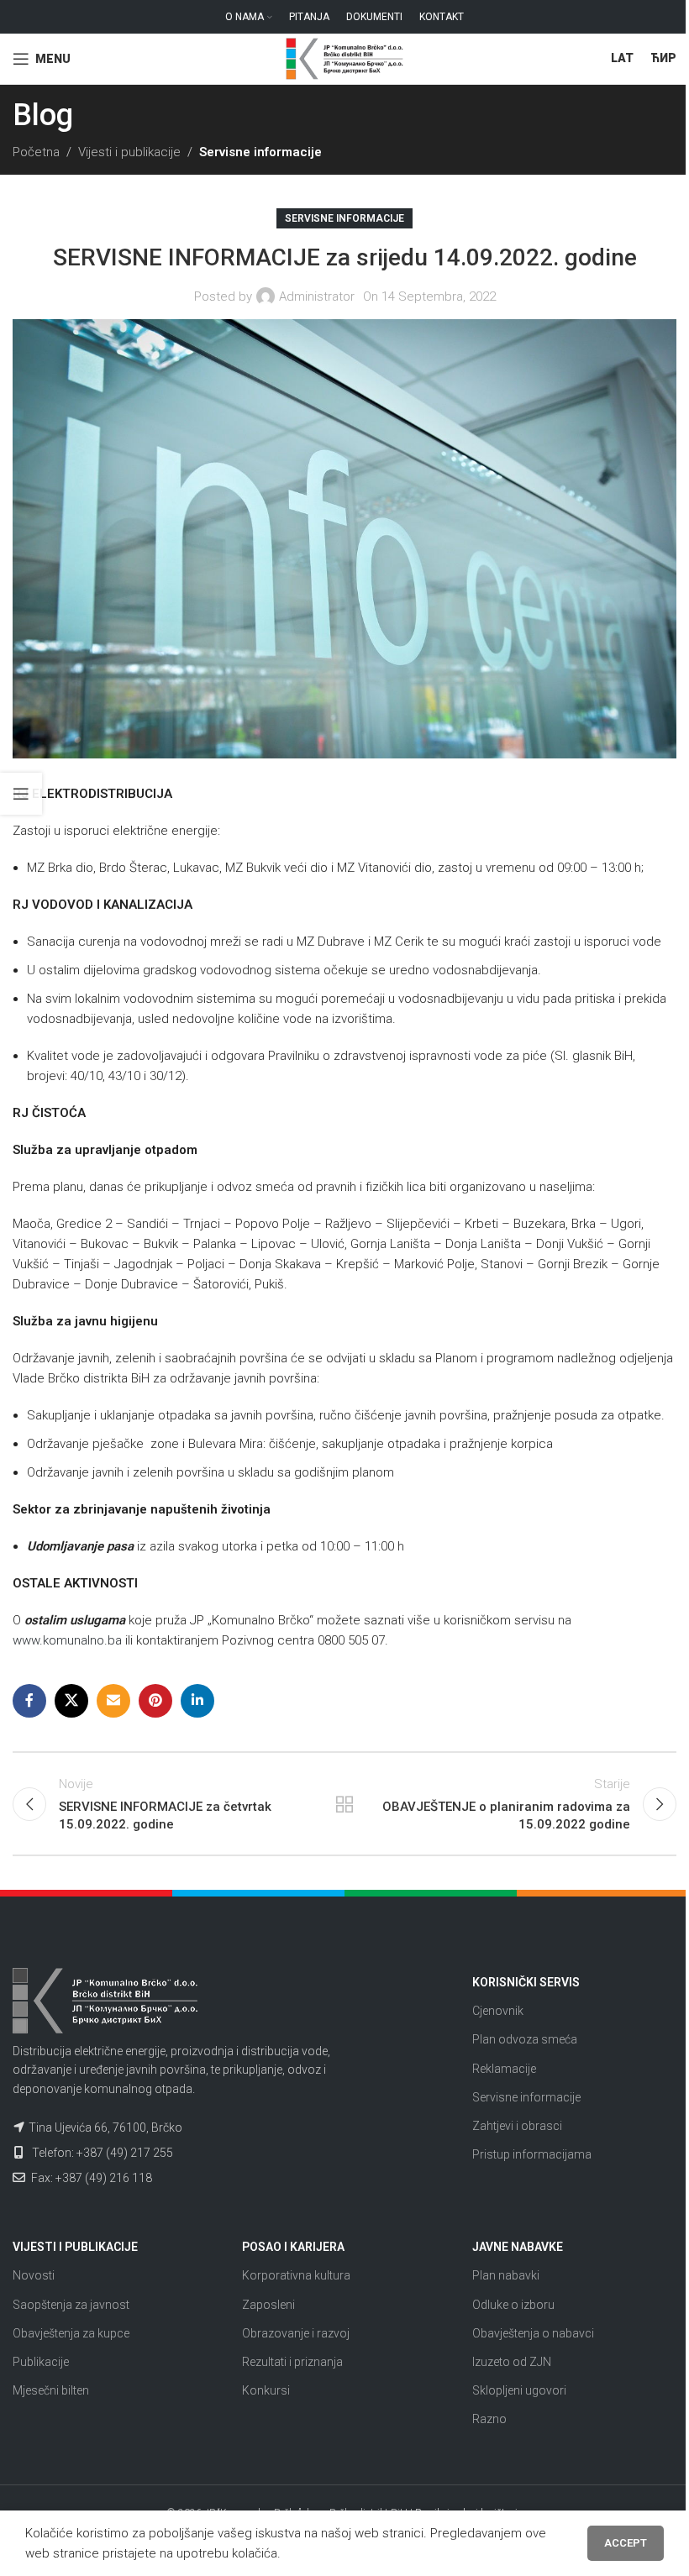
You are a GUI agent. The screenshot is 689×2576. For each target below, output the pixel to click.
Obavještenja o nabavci (533, 2333)
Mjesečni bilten (51, 2390)
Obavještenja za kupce (71, 2333)
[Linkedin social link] (197, 1701)
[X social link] (71, 1701)
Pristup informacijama (532, 2154)
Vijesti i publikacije (129, 152)
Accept (626, 2543)
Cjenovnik (498, 2011)
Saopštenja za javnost (71, 2305)
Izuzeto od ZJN (512, 2362)
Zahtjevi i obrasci (517, 2126)
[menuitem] (622, 59)
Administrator (317, 296)
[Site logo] (344, 58)
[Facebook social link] (29, 1701)
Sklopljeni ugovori (519, 2390)
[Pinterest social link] (155, 1701)
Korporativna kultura (296, 2275)
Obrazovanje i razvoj (296, 2333)
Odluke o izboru (513, 2305)
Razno (489, 2419)
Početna (36, 152)
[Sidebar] (21, 794)
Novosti (34, 2275)
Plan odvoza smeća (525, 2039)
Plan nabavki (506, 2275)
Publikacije (41, 2362)
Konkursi (266, 2390)
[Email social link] (113, 1701)
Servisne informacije (260, 152)
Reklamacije (504, 2069)
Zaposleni (268, 2305)
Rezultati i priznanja (292, 2362)
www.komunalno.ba (67, 1640)
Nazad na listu (344, 1804)
